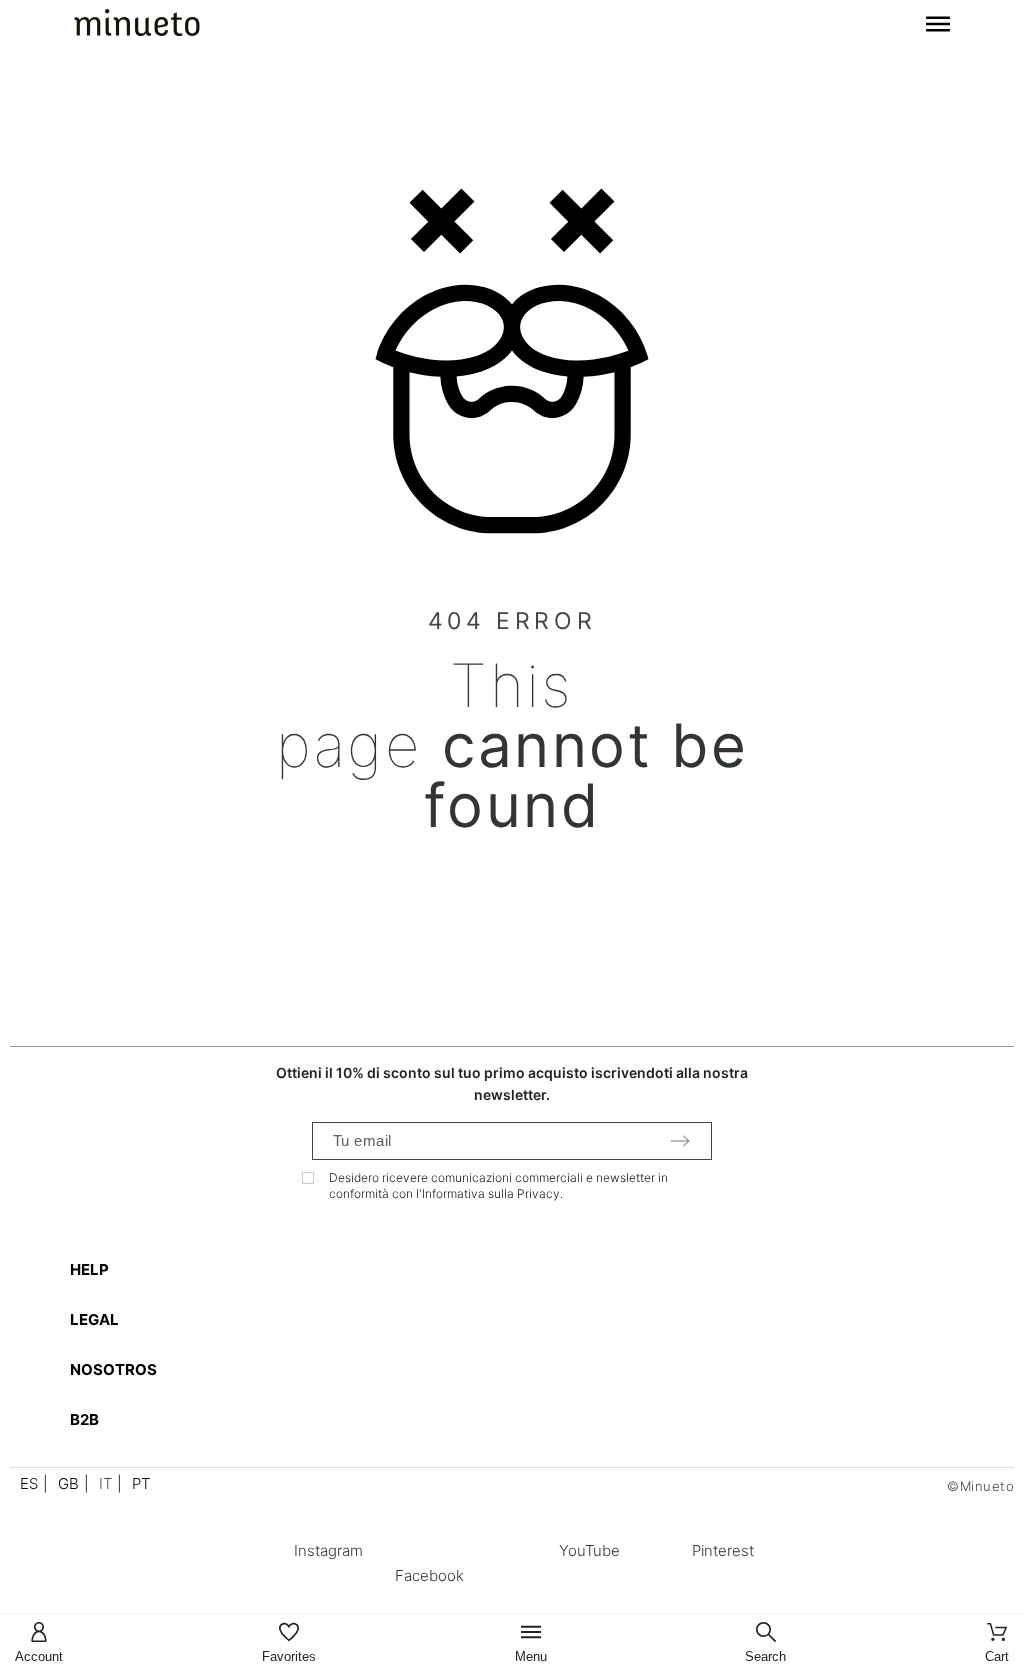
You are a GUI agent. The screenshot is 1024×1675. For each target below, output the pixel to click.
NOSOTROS (113, 1369)
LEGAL (94, 1319)
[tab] (522, 1269)
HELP (89, 1269)
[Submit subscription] (680, 1141)
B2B (84, 1419)
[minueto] (137, 26)
